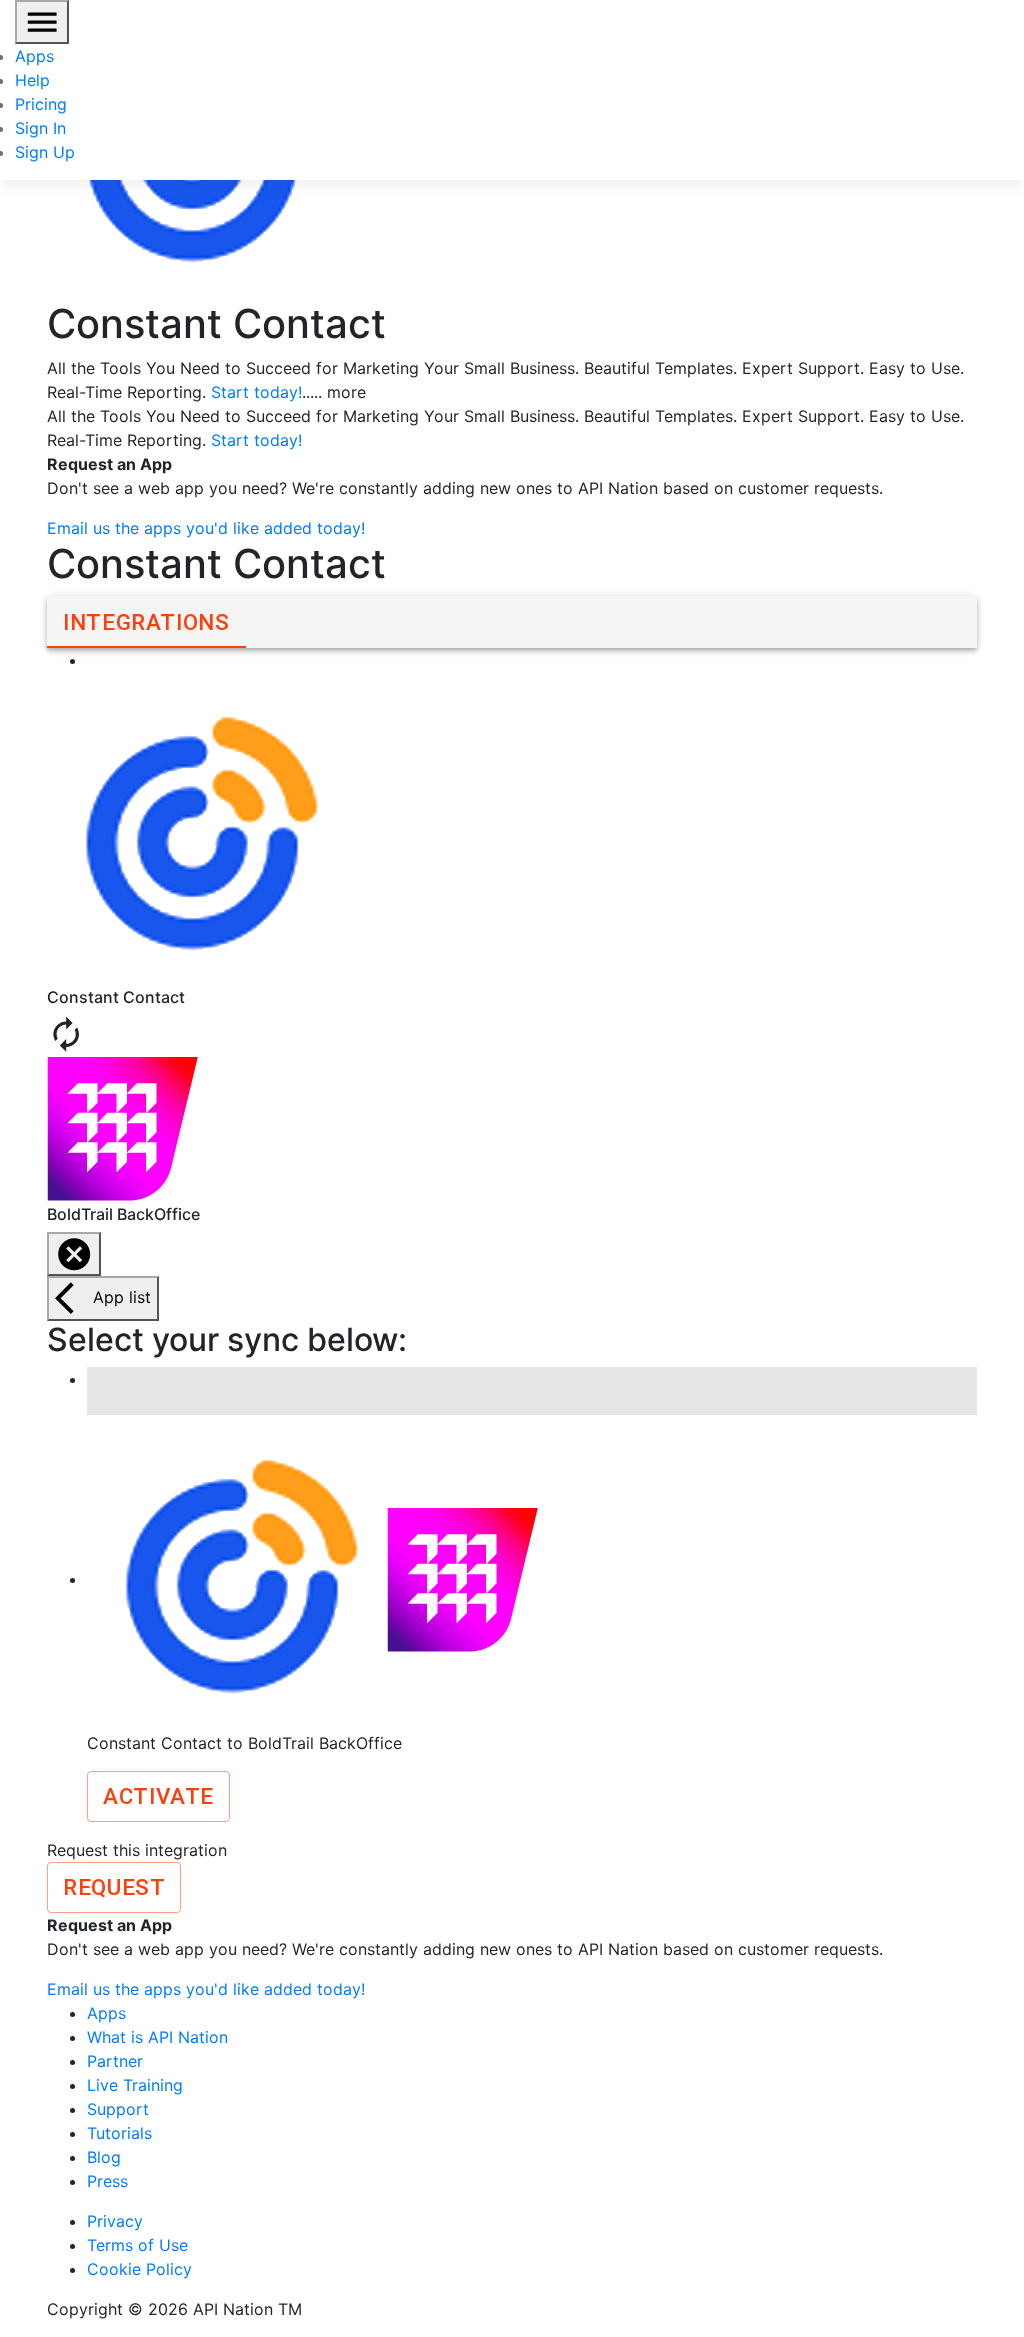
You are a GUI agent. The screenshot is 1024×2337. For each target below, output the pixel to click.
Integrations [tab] (146, 622)
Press (107, 2181)
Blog (104, 2157)
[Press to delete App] (74, 1254)
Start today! (256, 392)
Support (118, 2109)
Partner (115, 2061)
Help (32, 80)
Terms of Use (137, 2245)
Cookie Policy (139, 2269)
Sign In (40, 128)
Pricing (41, 104)
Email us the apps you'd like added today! (206, 528)
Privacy (115, 2221)
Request (114, 1887)
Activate (158, 1796)
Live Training (135, 2085)
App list (122, 1297)
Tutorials (119, 2133)
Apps (34, 56)
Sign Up (45, 152)
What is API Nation (157, 2037)
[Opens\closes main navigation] (42, 22)
